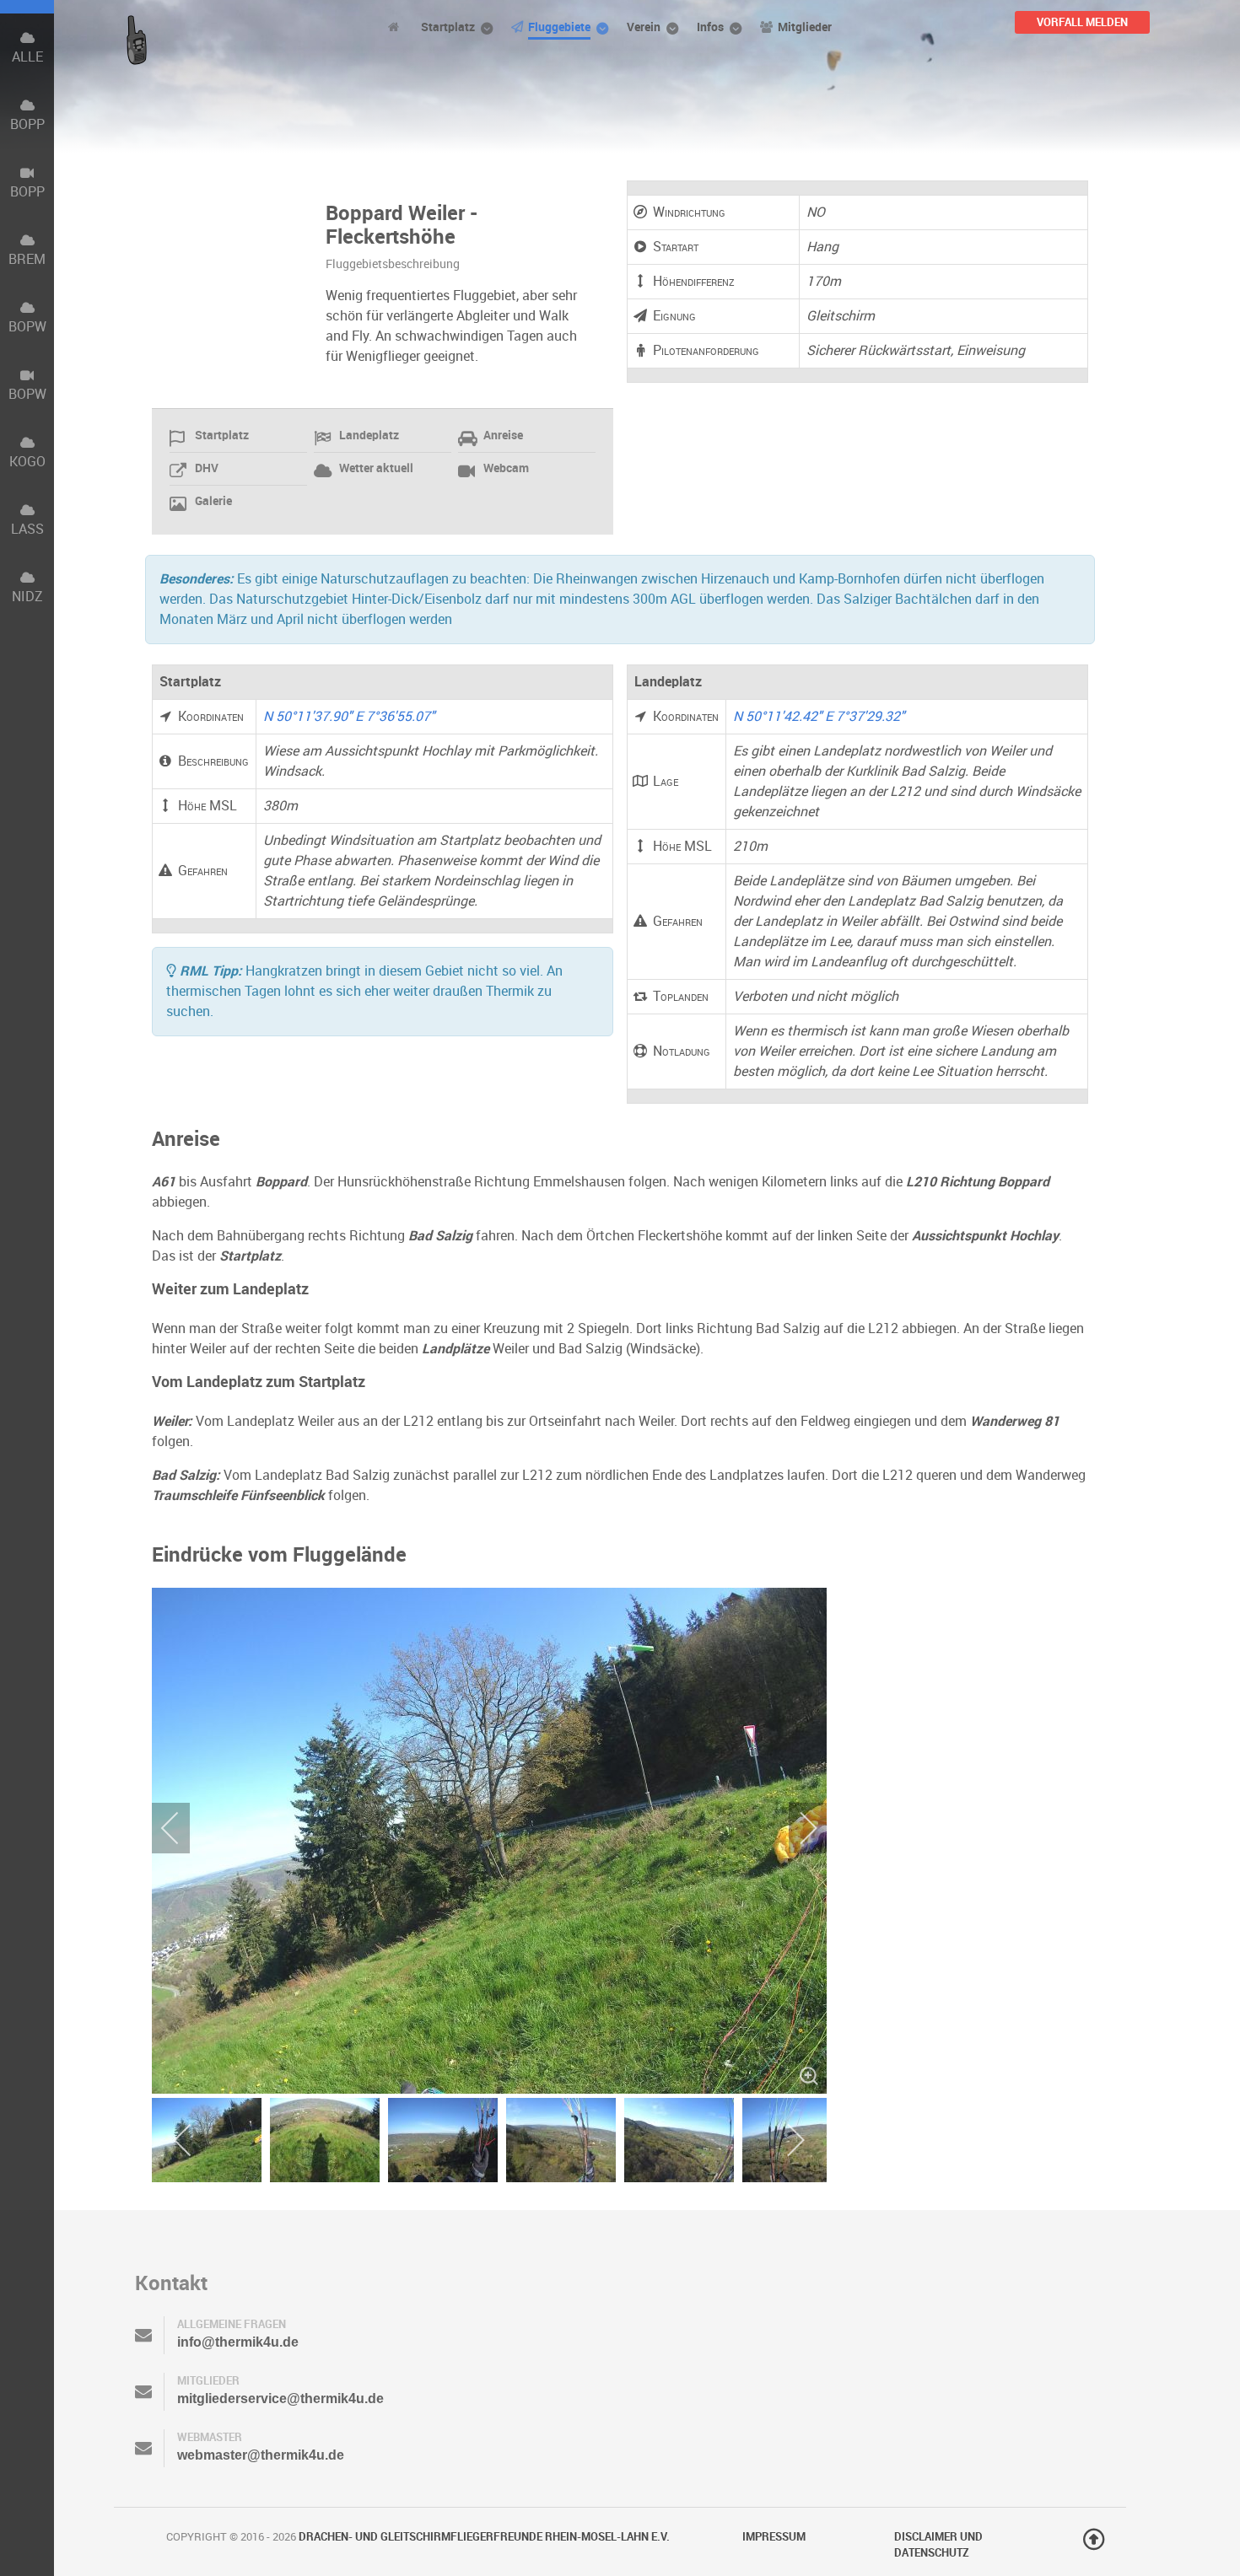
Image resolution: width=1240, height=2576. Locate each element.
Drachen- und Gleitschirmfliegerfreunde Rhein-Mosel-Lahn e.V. (484, 2537)
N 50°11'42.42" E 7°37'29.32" (819, 716)
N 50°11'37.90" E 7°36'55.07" (349, 716)
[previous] (181, 1828)
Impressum (774, 2537)
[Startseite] (396, 27)
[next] (797, 1828)
